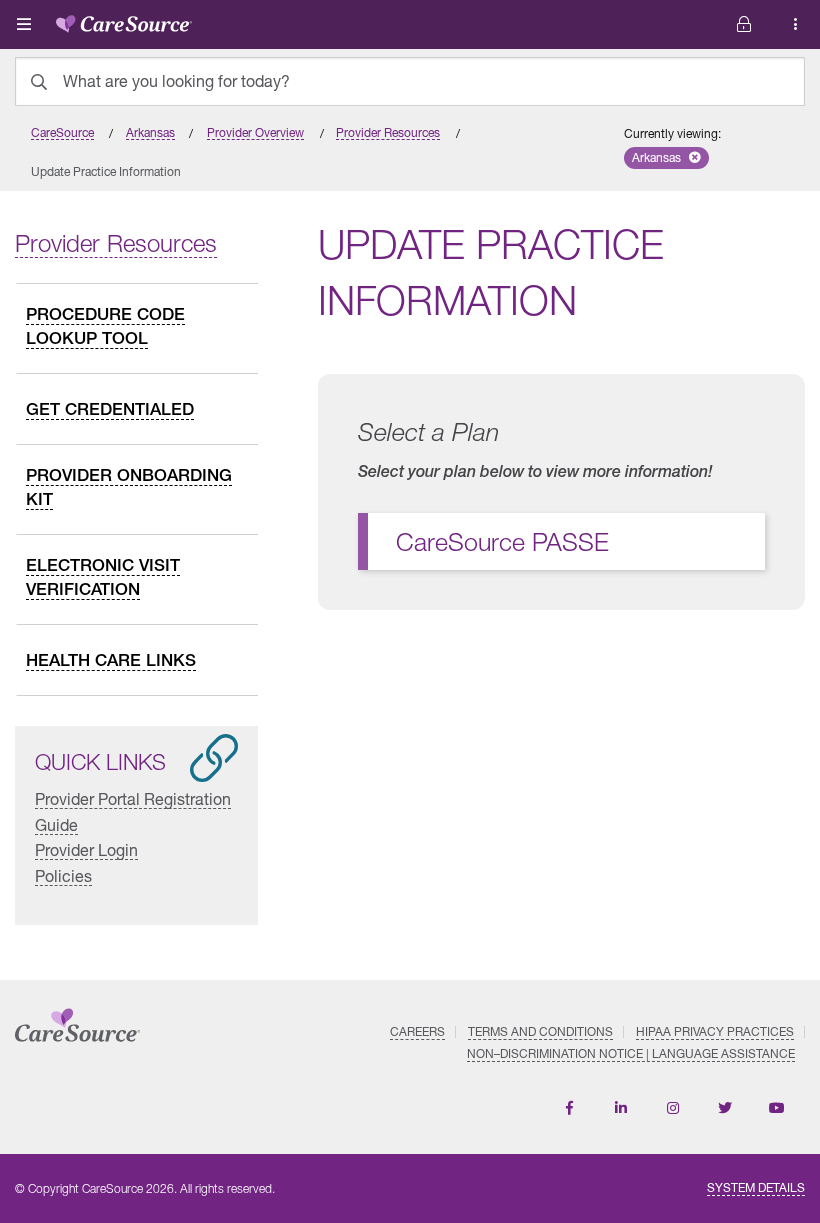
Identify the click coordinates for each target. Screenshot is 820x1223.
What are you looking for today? (176, 81)
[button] (666, 158)
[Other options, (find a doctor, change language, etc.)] (744, 24)
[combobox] (410, 81)
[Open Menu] (24, 24)
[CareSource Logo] (124, 20)
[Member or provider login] (796, 24)
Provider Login (86, 849)
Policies (63, 875)
